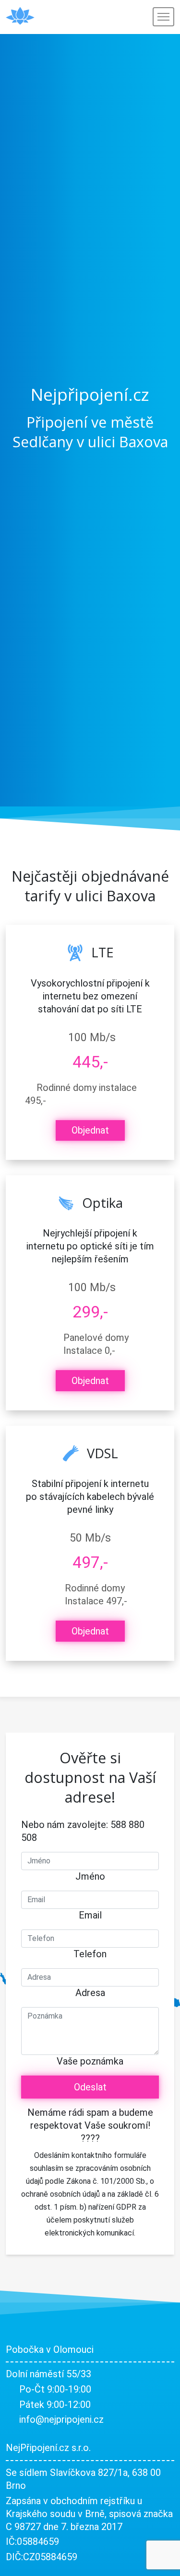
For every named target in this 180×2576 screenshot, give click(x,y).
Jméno (90, 1876)
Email (90, 1915)
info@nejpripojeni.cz (61, 2419)
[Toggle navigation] (163, 17)
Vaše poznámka (90, 2061)
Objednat (90, 1130)
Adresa (90, 1993)
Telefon (90, 1954)
